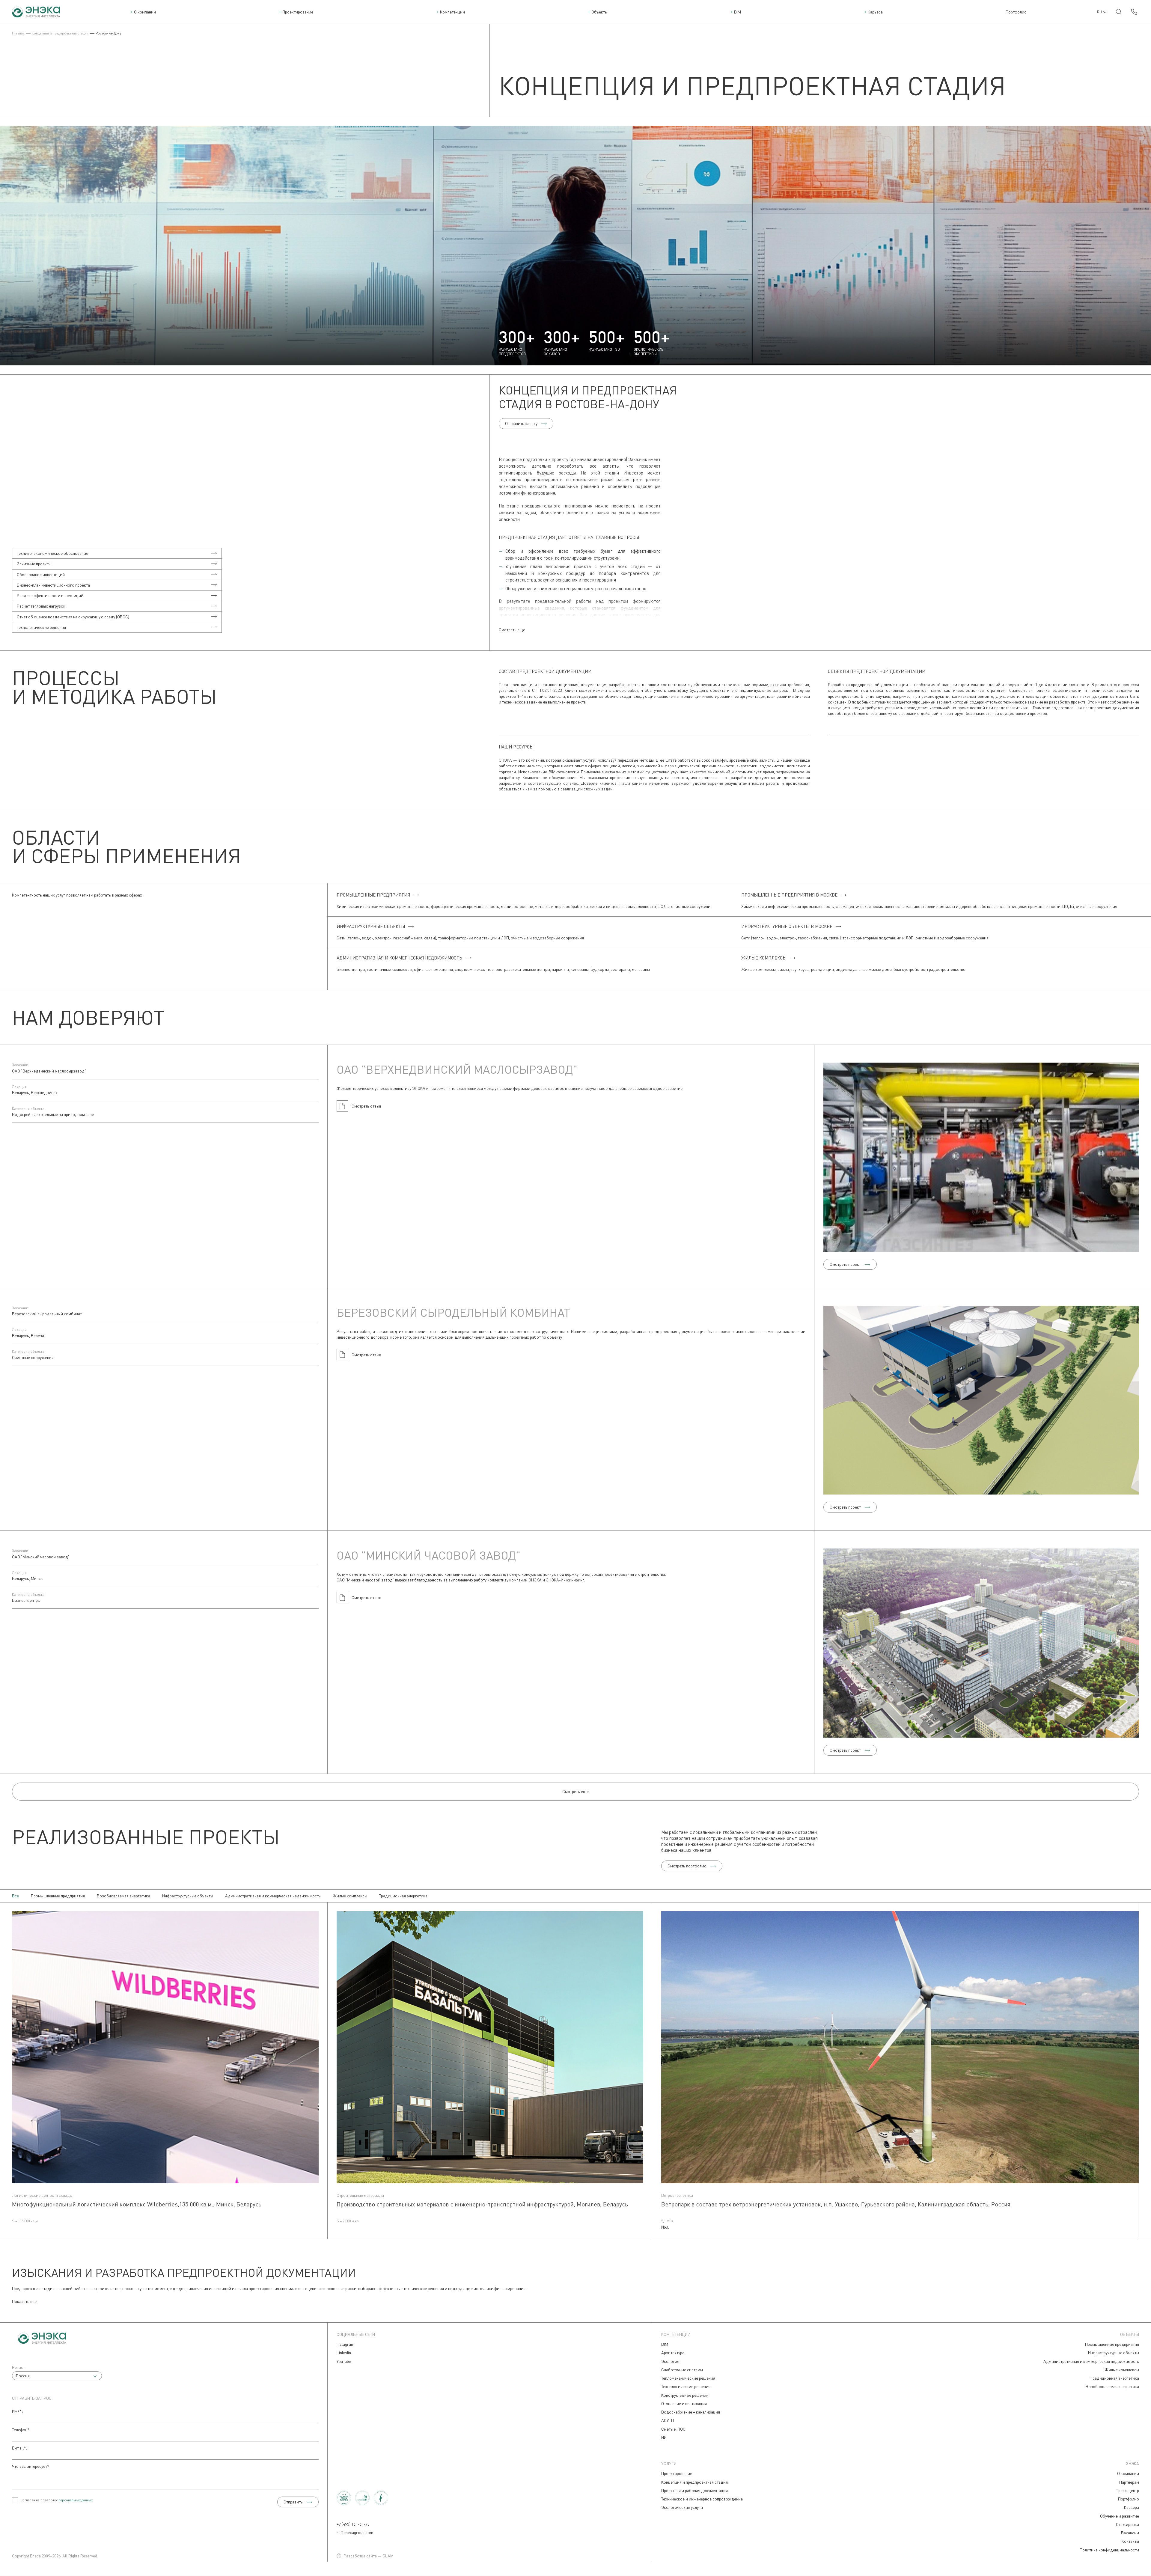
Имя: (17, 2411)
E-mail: (19, 2448)
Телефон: (21, 2430)
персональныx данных (76, 2500)
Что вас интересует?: (31, 2466)
